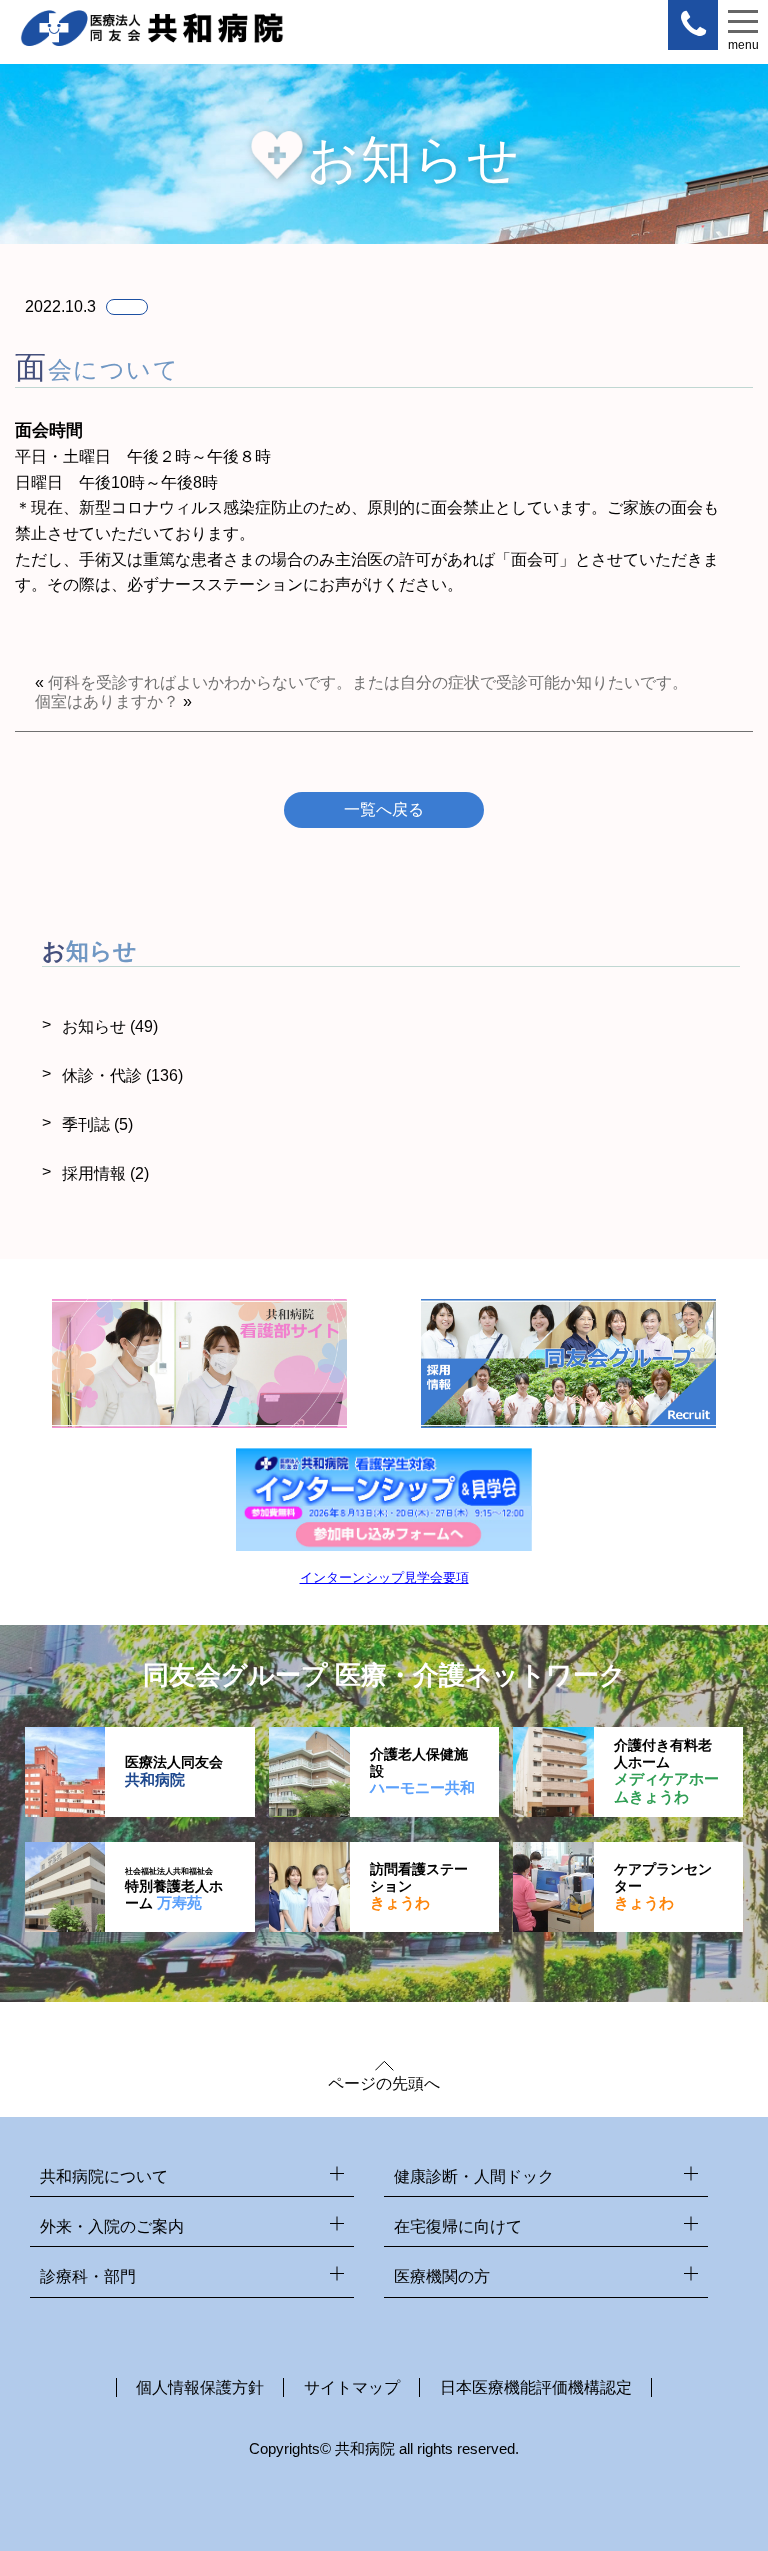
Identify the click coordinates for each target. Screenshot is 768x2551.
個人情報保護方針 (200, 2387)
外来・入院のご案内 (112, 2226)
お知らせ (110, 1026)
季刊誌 (97, 1124)
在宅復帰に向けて (458, 2226)
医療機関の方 (442, 2276)
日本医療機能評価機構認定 (536, 2387)
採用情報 (105, 1173)
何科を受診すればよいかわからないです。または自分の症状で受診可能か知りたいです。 (368, 682)
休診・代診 (122, 1075)
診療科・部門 (88, 2276)
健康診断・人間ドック (474, 2176)
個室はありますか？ (107, 701)
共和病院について (104, 2176)
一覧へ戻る (384, 809)
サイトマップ (352, 2387)
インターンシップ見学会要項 (384, 1577)
